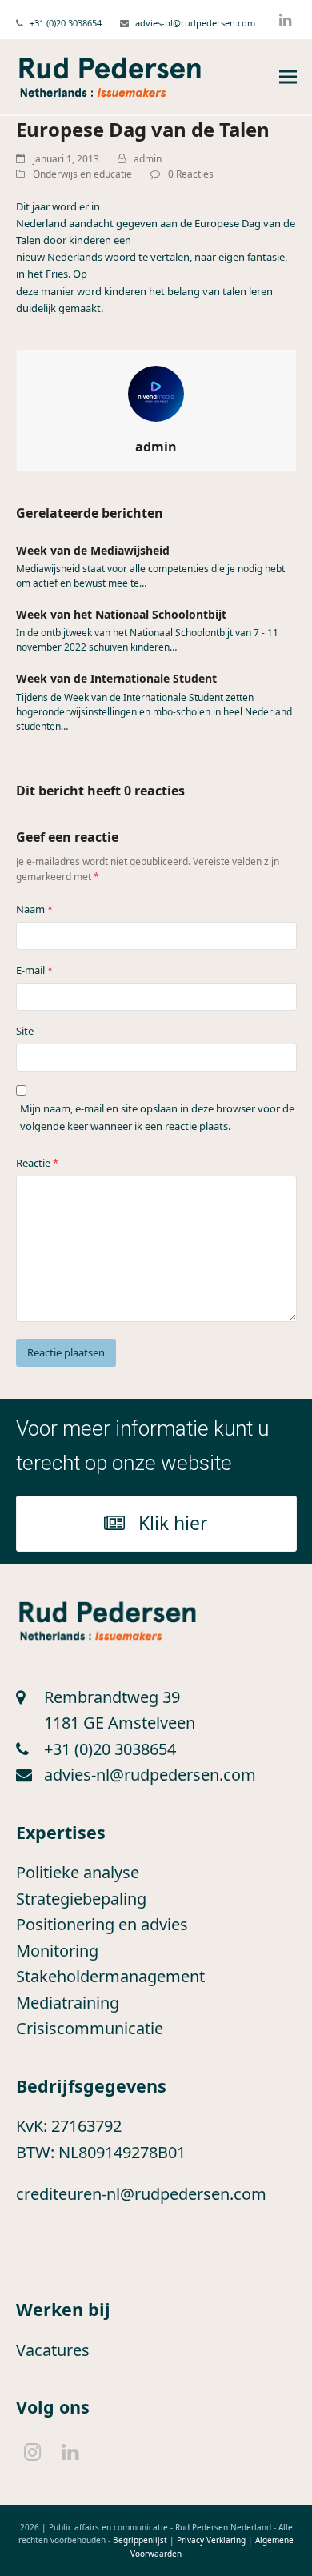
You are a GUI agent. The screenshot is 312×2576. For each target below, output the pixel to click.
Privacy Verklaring (211, 2540)
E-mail (34, 970)
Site (25, 1031)
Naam (34, 909)
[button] (288, 77)
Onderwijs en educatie (82, 174)
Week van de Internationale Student (116, 678)
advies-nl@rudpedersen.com (195, 23)
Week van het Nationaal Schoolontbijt (121, 614)
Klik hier (173, 1523)
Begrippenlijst (140, 2540)
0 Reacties (191, 174)
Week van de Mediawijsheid (93, 550)
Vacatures (53, 2350)
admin (148, 159)
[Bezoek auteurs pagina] (156, 392)
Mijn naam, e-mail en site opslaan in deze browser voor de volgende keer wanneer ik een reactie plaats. (157, 1117)
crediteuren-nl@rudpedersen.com (141, 2194)
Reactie (37, 1163)
